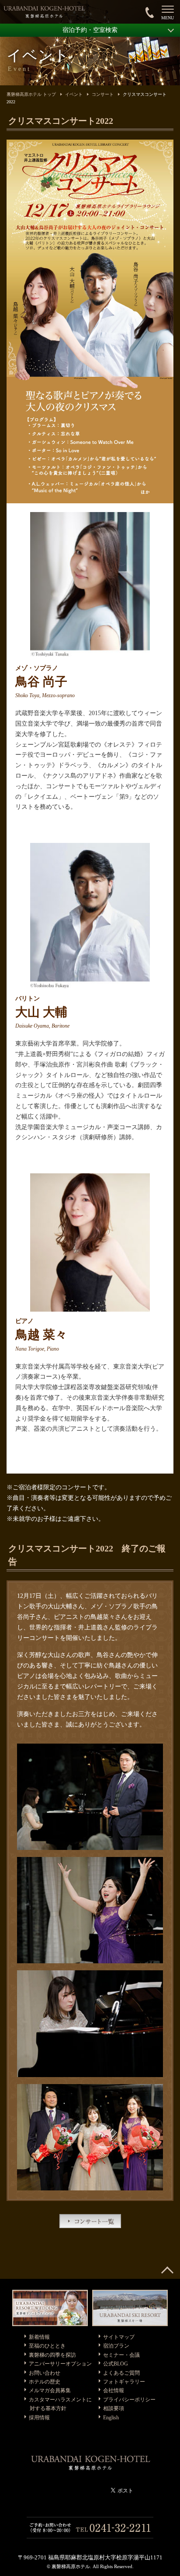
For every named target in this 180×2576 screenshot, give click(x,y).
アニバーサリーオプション (60, 2364)
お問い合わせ (45, 2373)
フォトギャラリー (124, 2382)
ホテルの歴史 (45, 2382)
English (111, 2418)
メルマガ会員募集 (50, 2390)
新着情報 (39, 2337)
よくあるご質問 (121, 2373)
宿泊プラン (116, 2346)
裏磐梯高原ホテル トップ (31, 94)
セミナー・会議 (121, 2355)
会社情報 (114, 2390)
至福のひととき (47, 2346)
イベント (74, 94)
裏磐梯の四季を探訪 (52, 2355)
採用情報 (39, 2418)
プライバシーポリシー (129, 2400)
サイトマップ (119, 2337)
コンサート (103, 94)
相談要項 (114, 2408)
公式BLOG (116, 2364)
